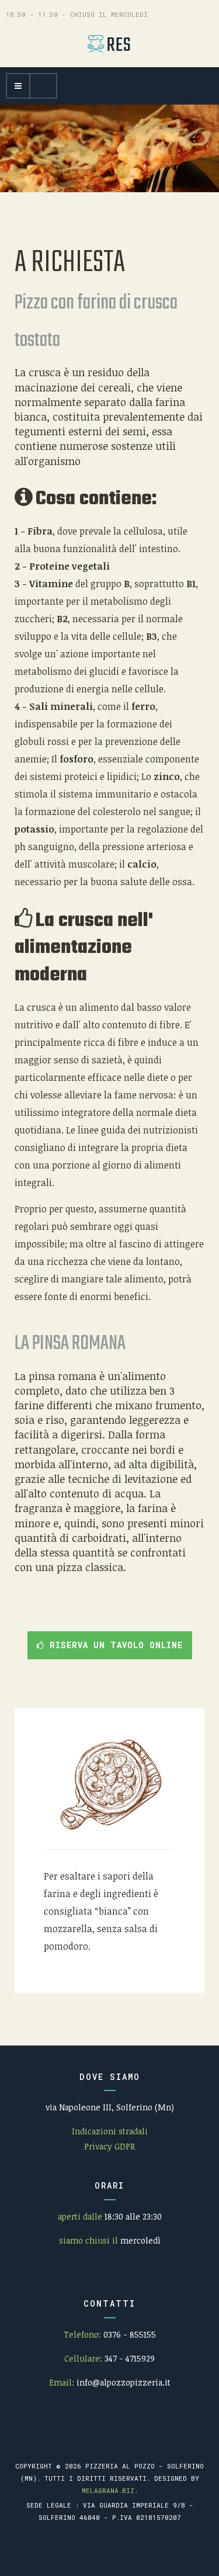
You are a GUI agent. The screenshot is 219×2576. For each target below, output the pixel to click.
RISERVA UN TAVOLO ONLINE (114, 1645)
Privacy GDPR (109, 2146)
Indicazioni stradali (110, 2131)
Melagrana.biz (108, 2490)
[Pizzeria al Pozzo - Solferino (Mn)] (110, 44)
